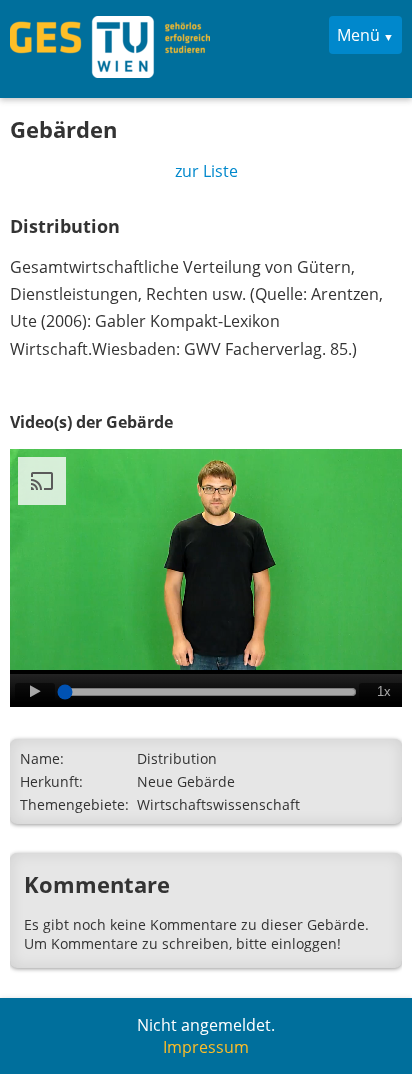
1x (384, 691)
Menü (358, 35)
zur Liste (206, 171)
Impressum (206, 1047)
